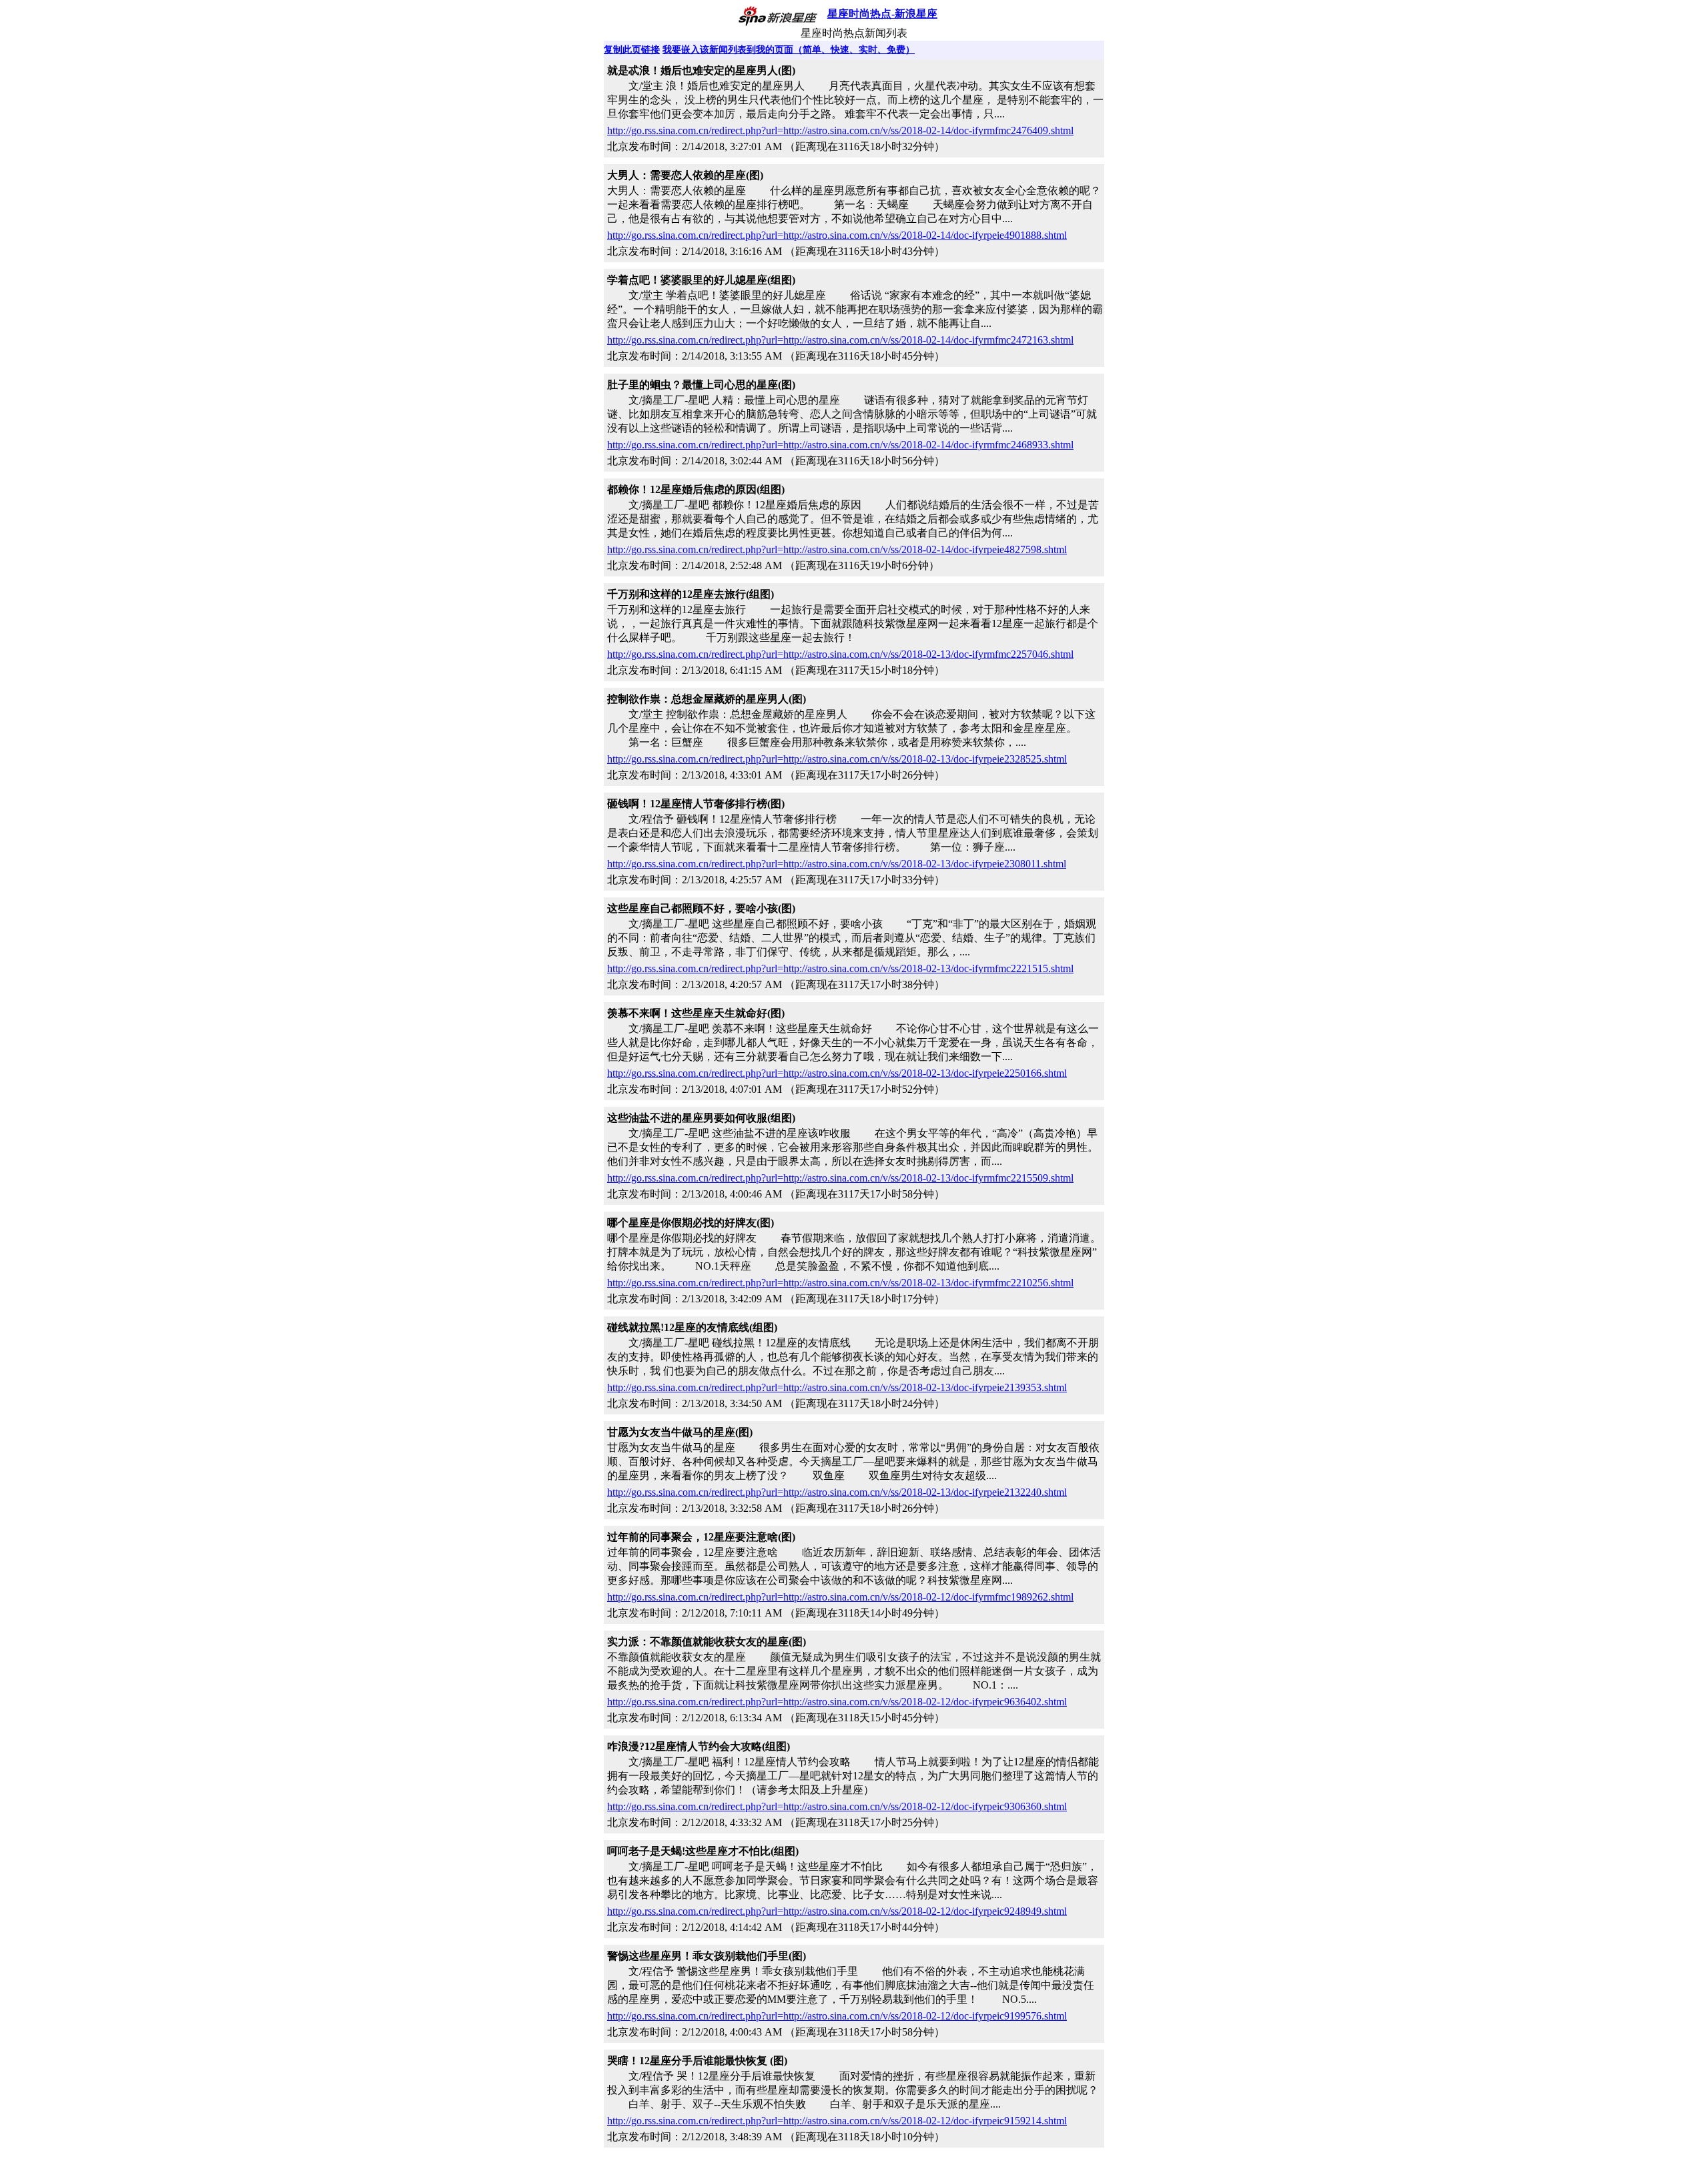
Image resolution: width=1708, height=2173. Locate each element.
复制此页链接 (632, 50)
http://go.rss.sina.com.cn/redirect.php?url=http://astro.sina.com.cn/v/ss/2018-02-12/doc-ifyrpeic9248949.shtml (837, 1911)
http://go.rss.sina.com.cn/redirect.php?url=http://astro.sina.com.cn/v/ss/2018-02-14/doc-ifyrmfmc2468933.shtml (840, 445)
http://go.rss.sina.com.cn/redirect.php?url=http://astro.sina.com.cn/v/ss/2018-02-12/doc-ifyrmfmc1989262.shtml (840, 1597)
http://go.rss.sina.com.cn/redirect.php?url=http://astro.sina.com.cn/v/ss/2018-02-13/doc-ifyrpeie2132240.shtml (837, 1492)
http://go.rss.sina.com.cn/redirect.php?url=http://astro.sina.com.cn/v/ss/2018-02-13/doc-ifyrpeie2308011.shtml (837, 864)
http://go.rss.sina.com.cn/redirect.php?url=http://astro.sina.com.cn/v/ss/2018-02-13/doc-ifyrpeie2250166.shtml (837, 1073)
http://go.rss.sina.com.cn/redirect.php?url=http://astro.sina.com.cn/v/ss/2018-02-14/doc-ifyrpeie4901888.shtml (837, 235)
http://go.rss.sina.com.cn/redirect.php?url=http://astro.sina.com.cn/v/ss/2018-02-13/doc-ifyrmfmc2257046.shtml (840, 654)
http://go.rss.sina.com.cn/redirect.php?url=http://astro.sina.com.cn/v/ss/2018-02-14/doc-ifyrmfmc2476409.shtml (840, 130)
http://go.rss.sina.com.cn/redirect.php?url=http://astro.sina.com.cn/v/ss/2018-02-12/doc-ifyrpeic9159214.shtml (837, 2121)
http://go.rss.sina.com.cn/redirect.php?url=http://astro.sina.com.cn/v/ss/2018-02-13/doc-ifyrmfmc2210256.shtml (840, 1283)
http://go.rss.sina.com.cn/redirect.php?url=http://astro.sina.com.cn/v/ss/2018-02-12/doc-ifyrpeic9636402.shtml (837, 1702)
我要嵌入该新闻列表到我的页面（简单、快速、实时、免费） (789, 50)
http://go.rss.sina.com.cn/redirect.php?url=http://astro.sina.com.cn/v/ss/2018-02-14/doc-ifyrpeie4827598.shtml (837, 549)
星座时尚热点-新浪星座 (882, 14)
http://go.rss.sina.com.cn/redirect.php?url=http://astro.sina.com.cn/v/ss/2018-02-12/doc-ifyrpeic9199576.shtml (837, 2016)
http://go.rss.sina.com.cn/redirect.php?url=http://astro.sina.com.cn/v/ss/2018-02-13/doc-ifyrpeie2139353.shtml (837, 1387)
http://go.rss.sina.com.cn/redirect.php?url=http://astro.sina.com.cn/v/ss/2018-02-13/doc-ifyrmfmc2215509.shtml (840, 1178)
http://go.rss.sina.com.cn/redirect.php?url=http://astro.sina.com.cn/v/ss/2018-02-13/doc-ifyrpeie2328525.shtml (837, 759)
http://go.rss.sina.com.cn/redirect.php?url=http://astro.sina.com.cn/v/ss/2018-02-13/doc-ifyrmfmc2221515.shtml (840, 968)
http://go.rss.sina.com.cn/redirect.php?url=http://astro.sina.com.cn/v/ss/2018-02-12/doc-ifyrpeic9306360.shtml (837, 1806)
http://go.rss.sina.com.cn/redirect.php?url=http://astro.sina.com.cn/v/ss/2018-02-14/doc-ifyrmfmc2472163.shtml (840, 340)
